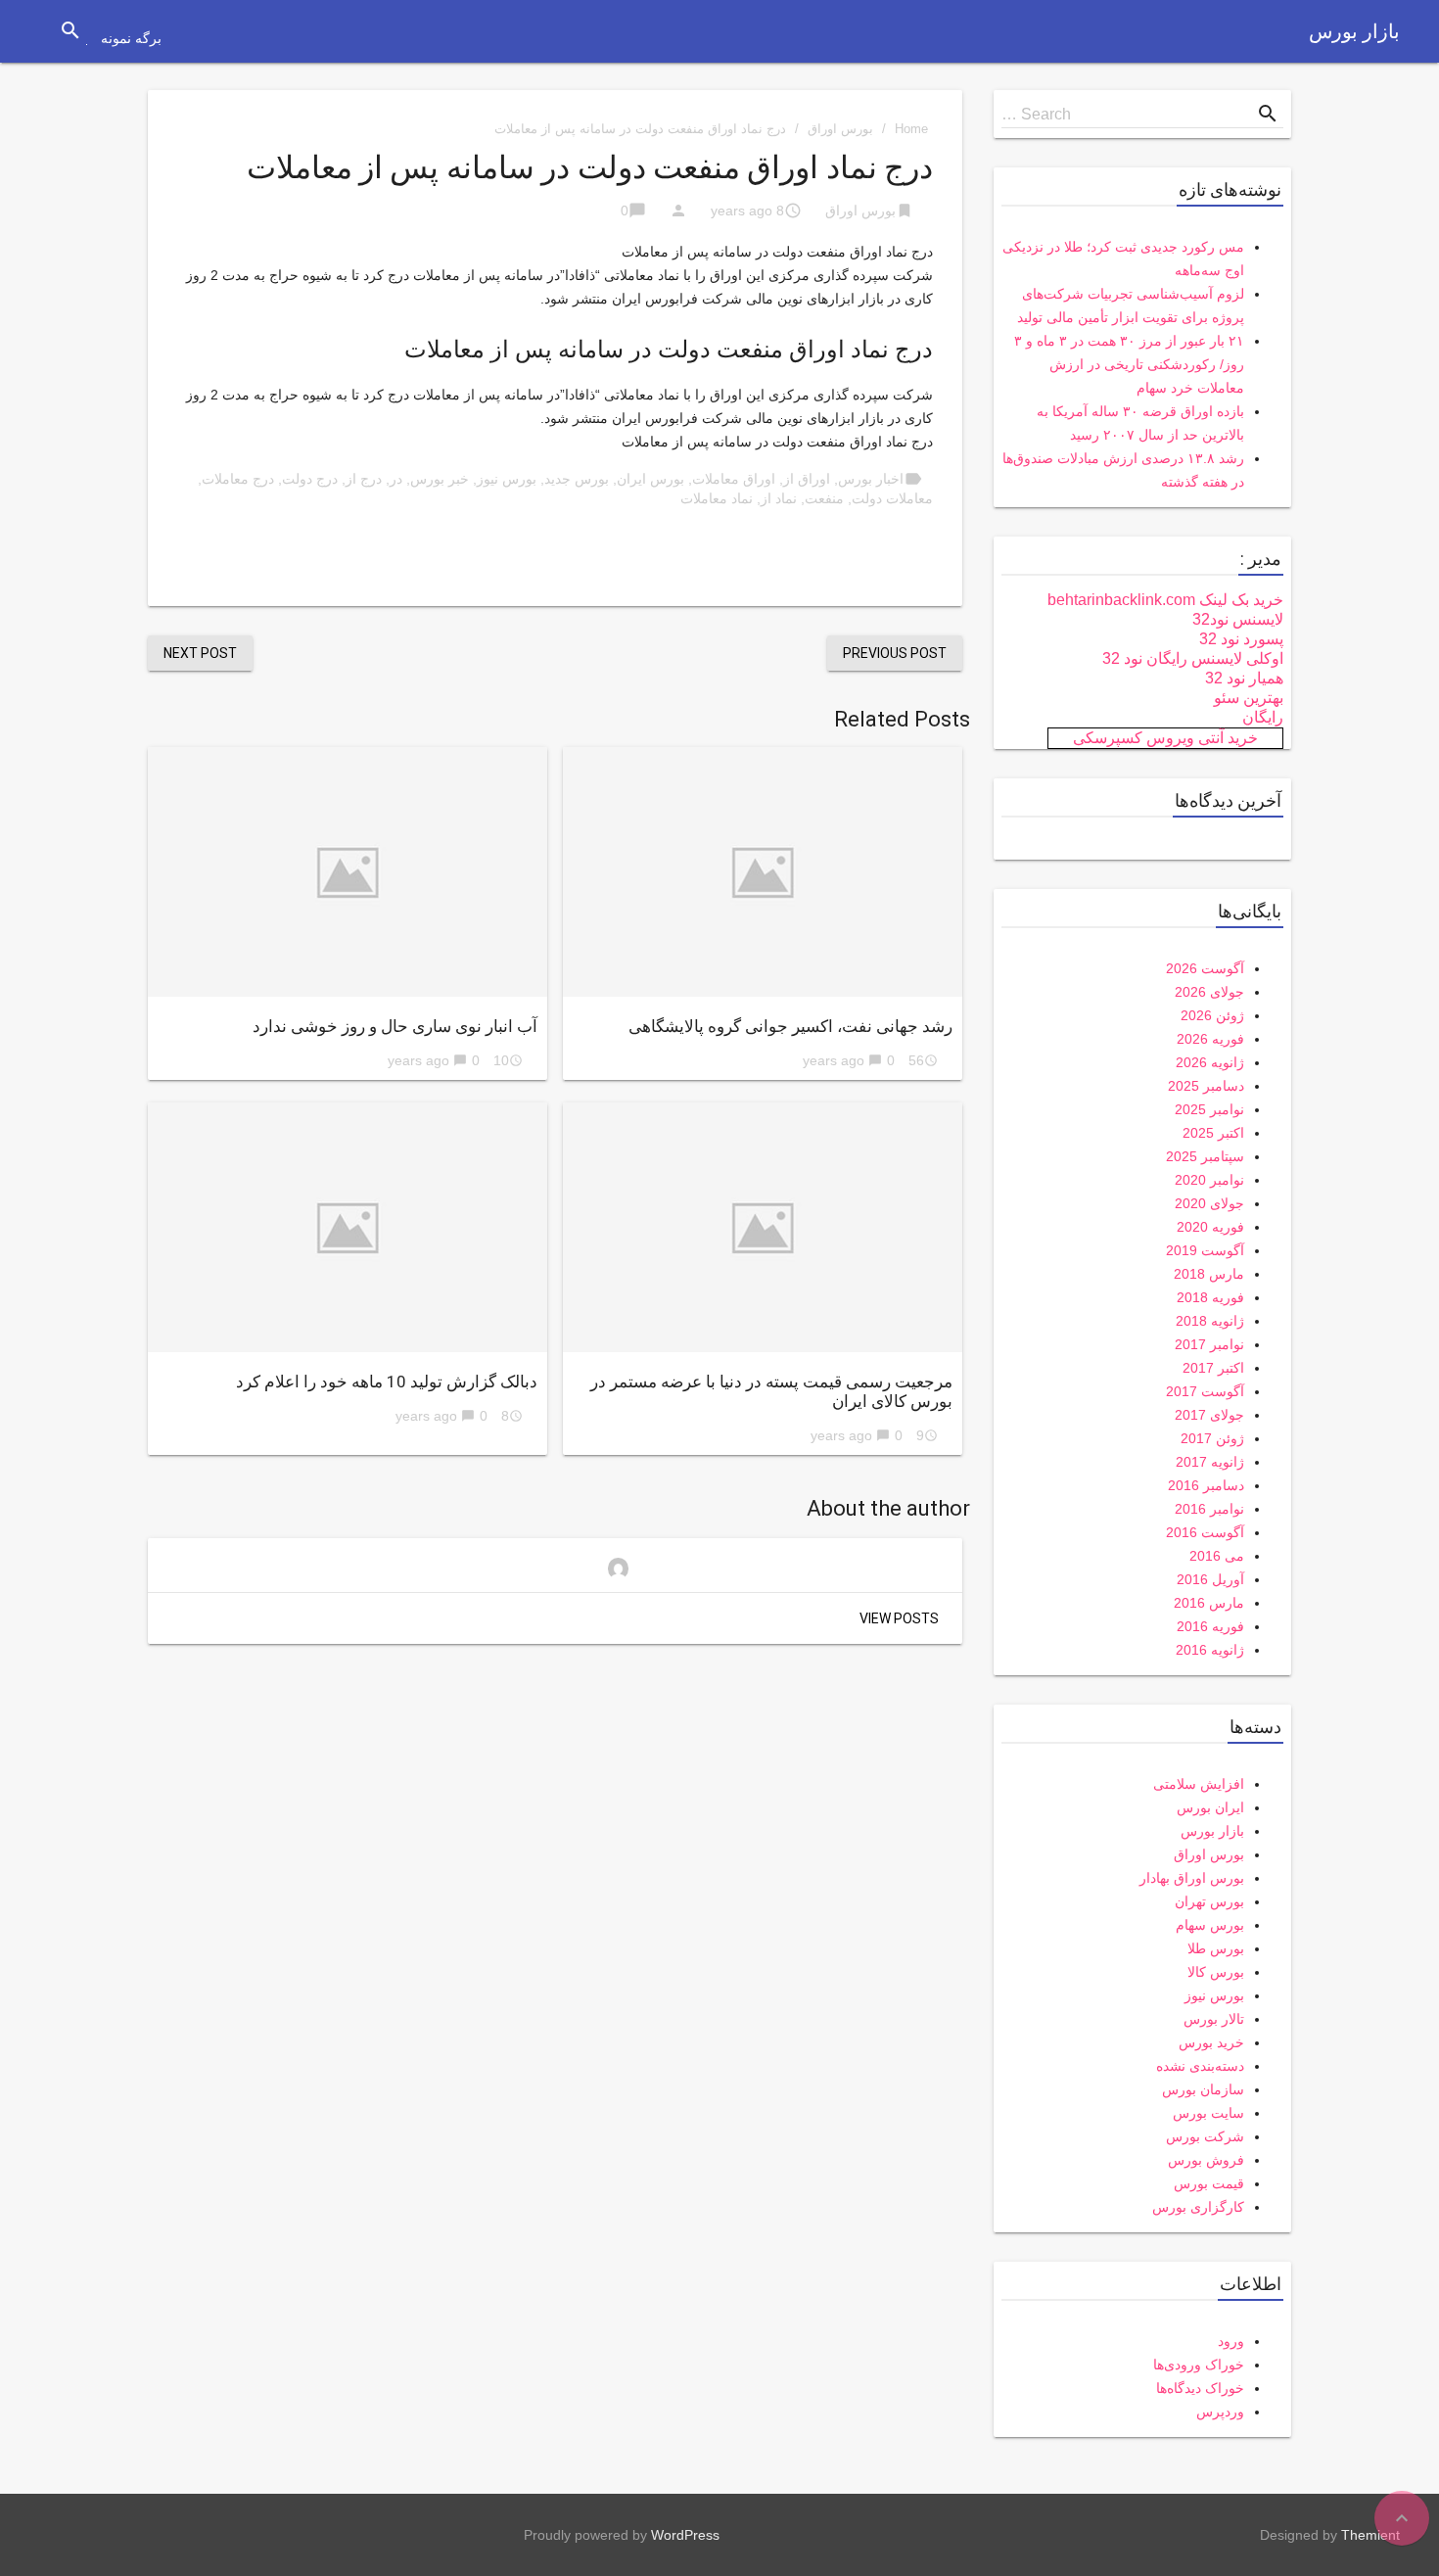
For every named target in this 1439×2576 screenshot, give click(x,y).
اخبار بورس (871, 479)
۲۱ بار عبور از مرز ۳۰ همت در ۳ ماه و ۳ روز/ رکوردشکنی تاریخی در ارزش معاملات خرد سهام (1129, 364)
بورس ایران (650, 479)
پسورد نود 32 (1241, 639)
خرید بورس (1211, 2042)
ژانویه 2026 (1210, 1062)
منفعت (824, 498)
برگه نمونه (131, 38)
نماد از (779, 498)
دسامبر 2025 (1206, 1086)
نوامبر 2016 (1209, 1509)
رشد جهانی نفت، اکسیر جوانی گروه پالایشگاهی (790, 1026)
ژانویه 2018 (1210, 1321)
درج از (364, 479)
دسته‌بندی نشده (1200, 2066)
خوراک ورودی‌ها (1199, 2365)
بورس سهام (1210, 1925)
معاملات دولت (892, 498)
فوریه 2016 (1210, 1626)
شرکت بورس (1205, 2136)
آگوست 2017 (1205, 1391)
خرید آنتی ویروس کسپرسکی (1165, 738)
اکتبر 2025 (1213, 1133)
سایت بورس (1208, 2113)
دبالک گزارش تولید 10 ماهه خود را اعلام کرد (387, 1382)
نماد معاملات (717, 498)
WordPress (685, 2535)
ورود (1231, 2341)
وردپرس (1220, 2412)
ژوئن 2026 (1212, 1015)
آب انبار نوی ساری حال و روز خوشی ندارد (395, 1026)
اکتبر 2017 (1213, 1368)
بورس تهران (1209, 1901)
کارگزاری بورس (1198, 2207)
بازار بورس (1354, 31)
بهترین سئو (1249, 698)
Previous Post (895, 653)
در (396, 479)
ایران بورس (1210, 1807)
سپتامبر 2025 (1205, 1156)
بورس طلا (1216, 1948)
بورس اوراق (840, 129)
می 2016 (1217, 1556)
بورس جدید (577, 479)
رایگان (1263, 717)
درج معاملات (238, 479)
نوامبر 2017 (1209, 1344)
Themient (1370, 2535)
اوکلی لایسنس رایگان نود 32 (1193, 658)
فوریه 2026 (1210, 1039)
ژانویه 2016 (1210, 1650)
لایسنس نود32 (1238, 619)
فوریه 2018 (1210, 1297)
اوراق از (807, 479)
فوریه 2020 (1210, 1227)
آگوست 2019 (1205, 1250)
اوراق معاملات (734, 479)
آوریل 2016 (1210, 1579)
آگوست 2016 (1205, 1532)
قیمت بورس (1209, 2183)
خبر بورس (440, 479)
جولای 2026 (1209, 992)
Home (911, 129)
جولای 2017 (1209, 1415)
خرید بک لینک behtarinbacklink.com (1165, 600)
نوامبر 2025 (1209, 1109)
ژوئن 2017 (1212, 1438)
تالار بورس (1214, 2019)
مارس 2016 (1209, 1603)
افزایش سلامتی (1199, 1784)
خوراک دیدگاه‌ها (1200, 2388)
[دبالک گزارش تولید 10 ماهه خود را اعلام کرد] (348, 1227)
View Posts (899, 1618)
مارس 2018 (1209, 1274)
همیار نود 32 (1244, 678)
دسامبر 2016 (1206, 1485)
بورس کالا (1216, 1972)
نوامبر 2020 (1209, 1180)
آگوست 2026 (1205, 968)
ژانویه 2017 (1210, 1462)
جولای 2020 (1209, 1203)
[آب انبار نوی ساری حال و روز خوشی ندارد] (348, 872)
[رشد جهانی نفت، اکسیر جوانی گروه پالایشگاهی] (763, 872)
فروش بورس (1206, 2160)
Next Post (200, 653)
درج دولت (310, 479)
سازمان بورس (1203, 2089)
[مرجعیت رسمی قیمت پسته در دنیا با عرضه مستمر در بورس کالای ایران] (763, 1227)
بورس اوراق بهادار (1192, 1878)
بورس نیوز (507, 479)
